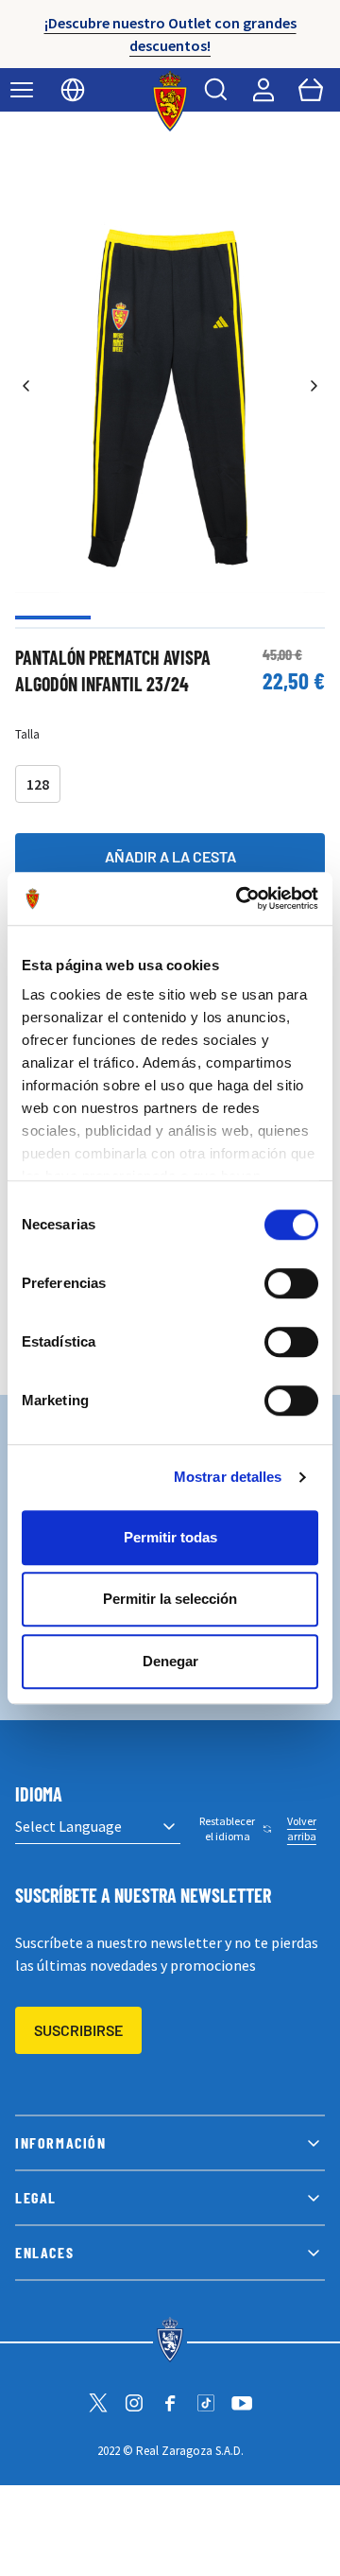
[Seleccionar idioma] (73, 90)
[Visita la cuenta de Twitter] (98, 2403)
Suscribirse (78, 2030)
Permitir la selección (170, 1599)
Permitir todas (170, 1537)
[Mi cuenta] (263, 90)
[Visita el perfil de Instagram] (134, 2403)
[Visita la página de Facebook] (170, 2403)
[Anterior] (26, 386)
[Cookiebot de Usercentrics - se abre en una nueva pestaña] (240, 898)
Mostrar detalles (228, 1477)
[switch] (291, 1283)
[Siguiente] (314, 386)
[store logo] (170, 101)
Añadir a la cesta (170, 856)
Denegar (170, 1661)
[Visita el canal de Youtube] (242, 2403)
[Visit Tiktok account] (206, 2403)
